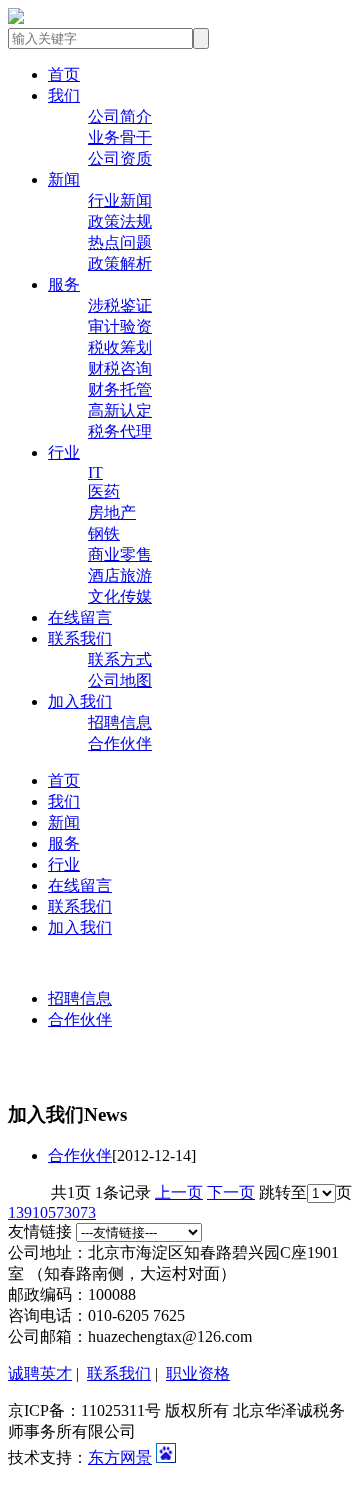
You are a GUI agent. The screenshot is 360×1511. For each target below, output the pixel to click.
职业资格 (198, 1373)
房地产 (112, 512)
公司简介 (120, 116)
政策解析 (120, 263)
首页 (64, 74)
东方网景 (120, 1457)
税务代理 (120, 431)
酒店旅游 (120, 575)
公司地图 (120, 680)
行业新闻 (120, 200)
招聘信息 (120, 722)
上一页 (179, 1192)
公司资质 (120, 158)
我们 (64, 95)
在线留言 (80, 617)
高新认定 (120, 410)
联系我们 (80, 638)
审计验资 (120, 326)
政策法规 (120, 221)
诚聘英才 (40, 1373)
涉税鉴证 (120, 305)
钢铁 (104, 533)
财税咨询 (120, 368)
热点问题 (120, 242)
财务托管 (120, 389)
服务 (64, 284)
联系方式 (120, 659)
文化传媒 (120, 596)
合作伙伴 (120, 743)
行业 (64, 452)
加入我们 (80, 701)
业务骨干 (120, 137)
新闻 (64, 179)
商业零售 (120, 554)
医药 (104, 491)
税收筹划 (120, 347)
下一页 (231, 1192)
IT (95, 472)
